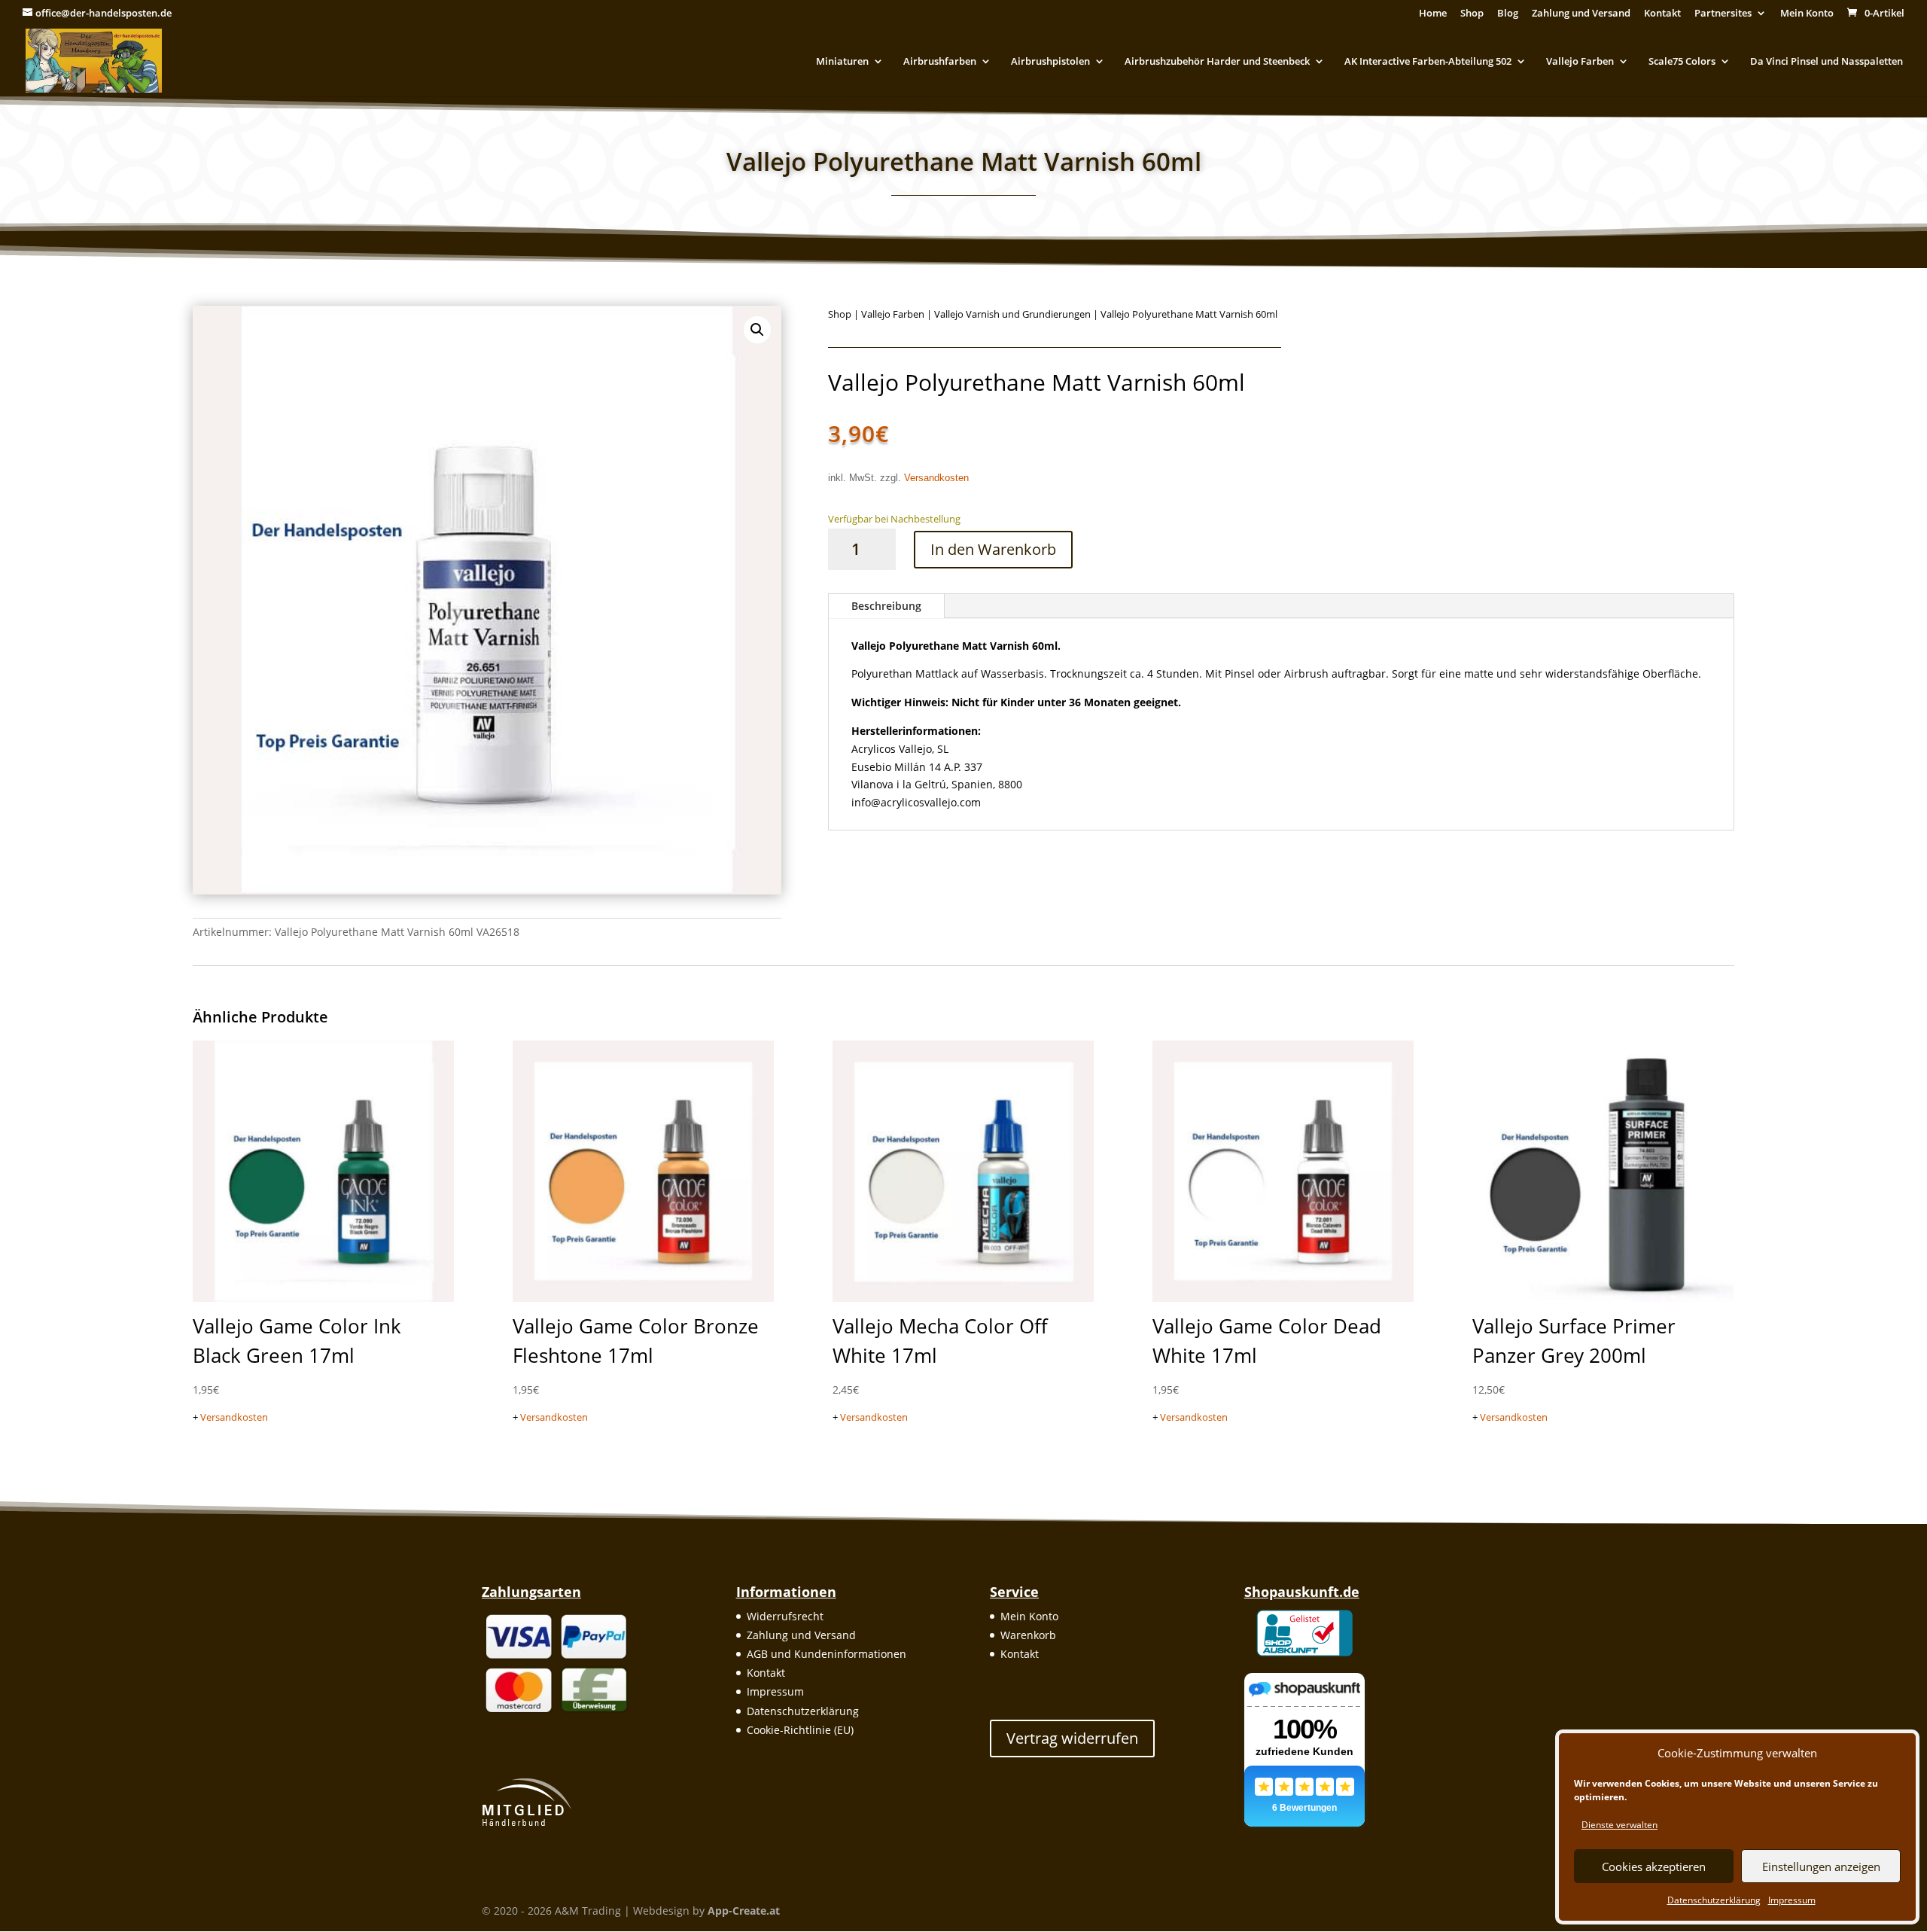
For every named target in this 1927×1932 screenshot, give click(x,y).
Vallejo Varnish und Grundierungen (1012, 314)
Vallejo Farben (1580, 62)
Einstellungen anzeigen (1821, 1866)
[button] (757, 330)
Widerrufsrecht (785, 1616)
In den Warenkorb (993, 549)
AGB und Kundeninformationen (827, 1654)
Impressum (1792, 1900)
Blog (1508, 14)
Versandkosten (936, 478)
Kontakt (1662, 14)
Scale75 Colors (1682, 62)
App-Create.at (744, 1911)
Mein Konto (1807, 14)
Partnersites (1723, 14)
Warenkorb (1028, 1635)
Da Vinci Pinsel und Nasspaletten (1827, 62)
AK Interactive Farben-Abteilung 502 (1428, 62)
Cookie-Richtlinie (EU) (800, 1730)
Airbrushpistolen (1050, 62)
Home (1433, 14)
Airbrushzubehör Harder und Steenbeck (1217, 62)
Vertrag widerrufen (1072, 1738)
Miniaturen (842, 62)
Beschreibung (886, 606)
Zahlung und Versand (1581, 14)
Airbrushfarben (940, 62)
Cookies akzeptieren (1654, 1866)
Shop (1472, 14)
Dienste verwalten (1620, 1825)
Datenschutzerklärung (1714, 1900)
